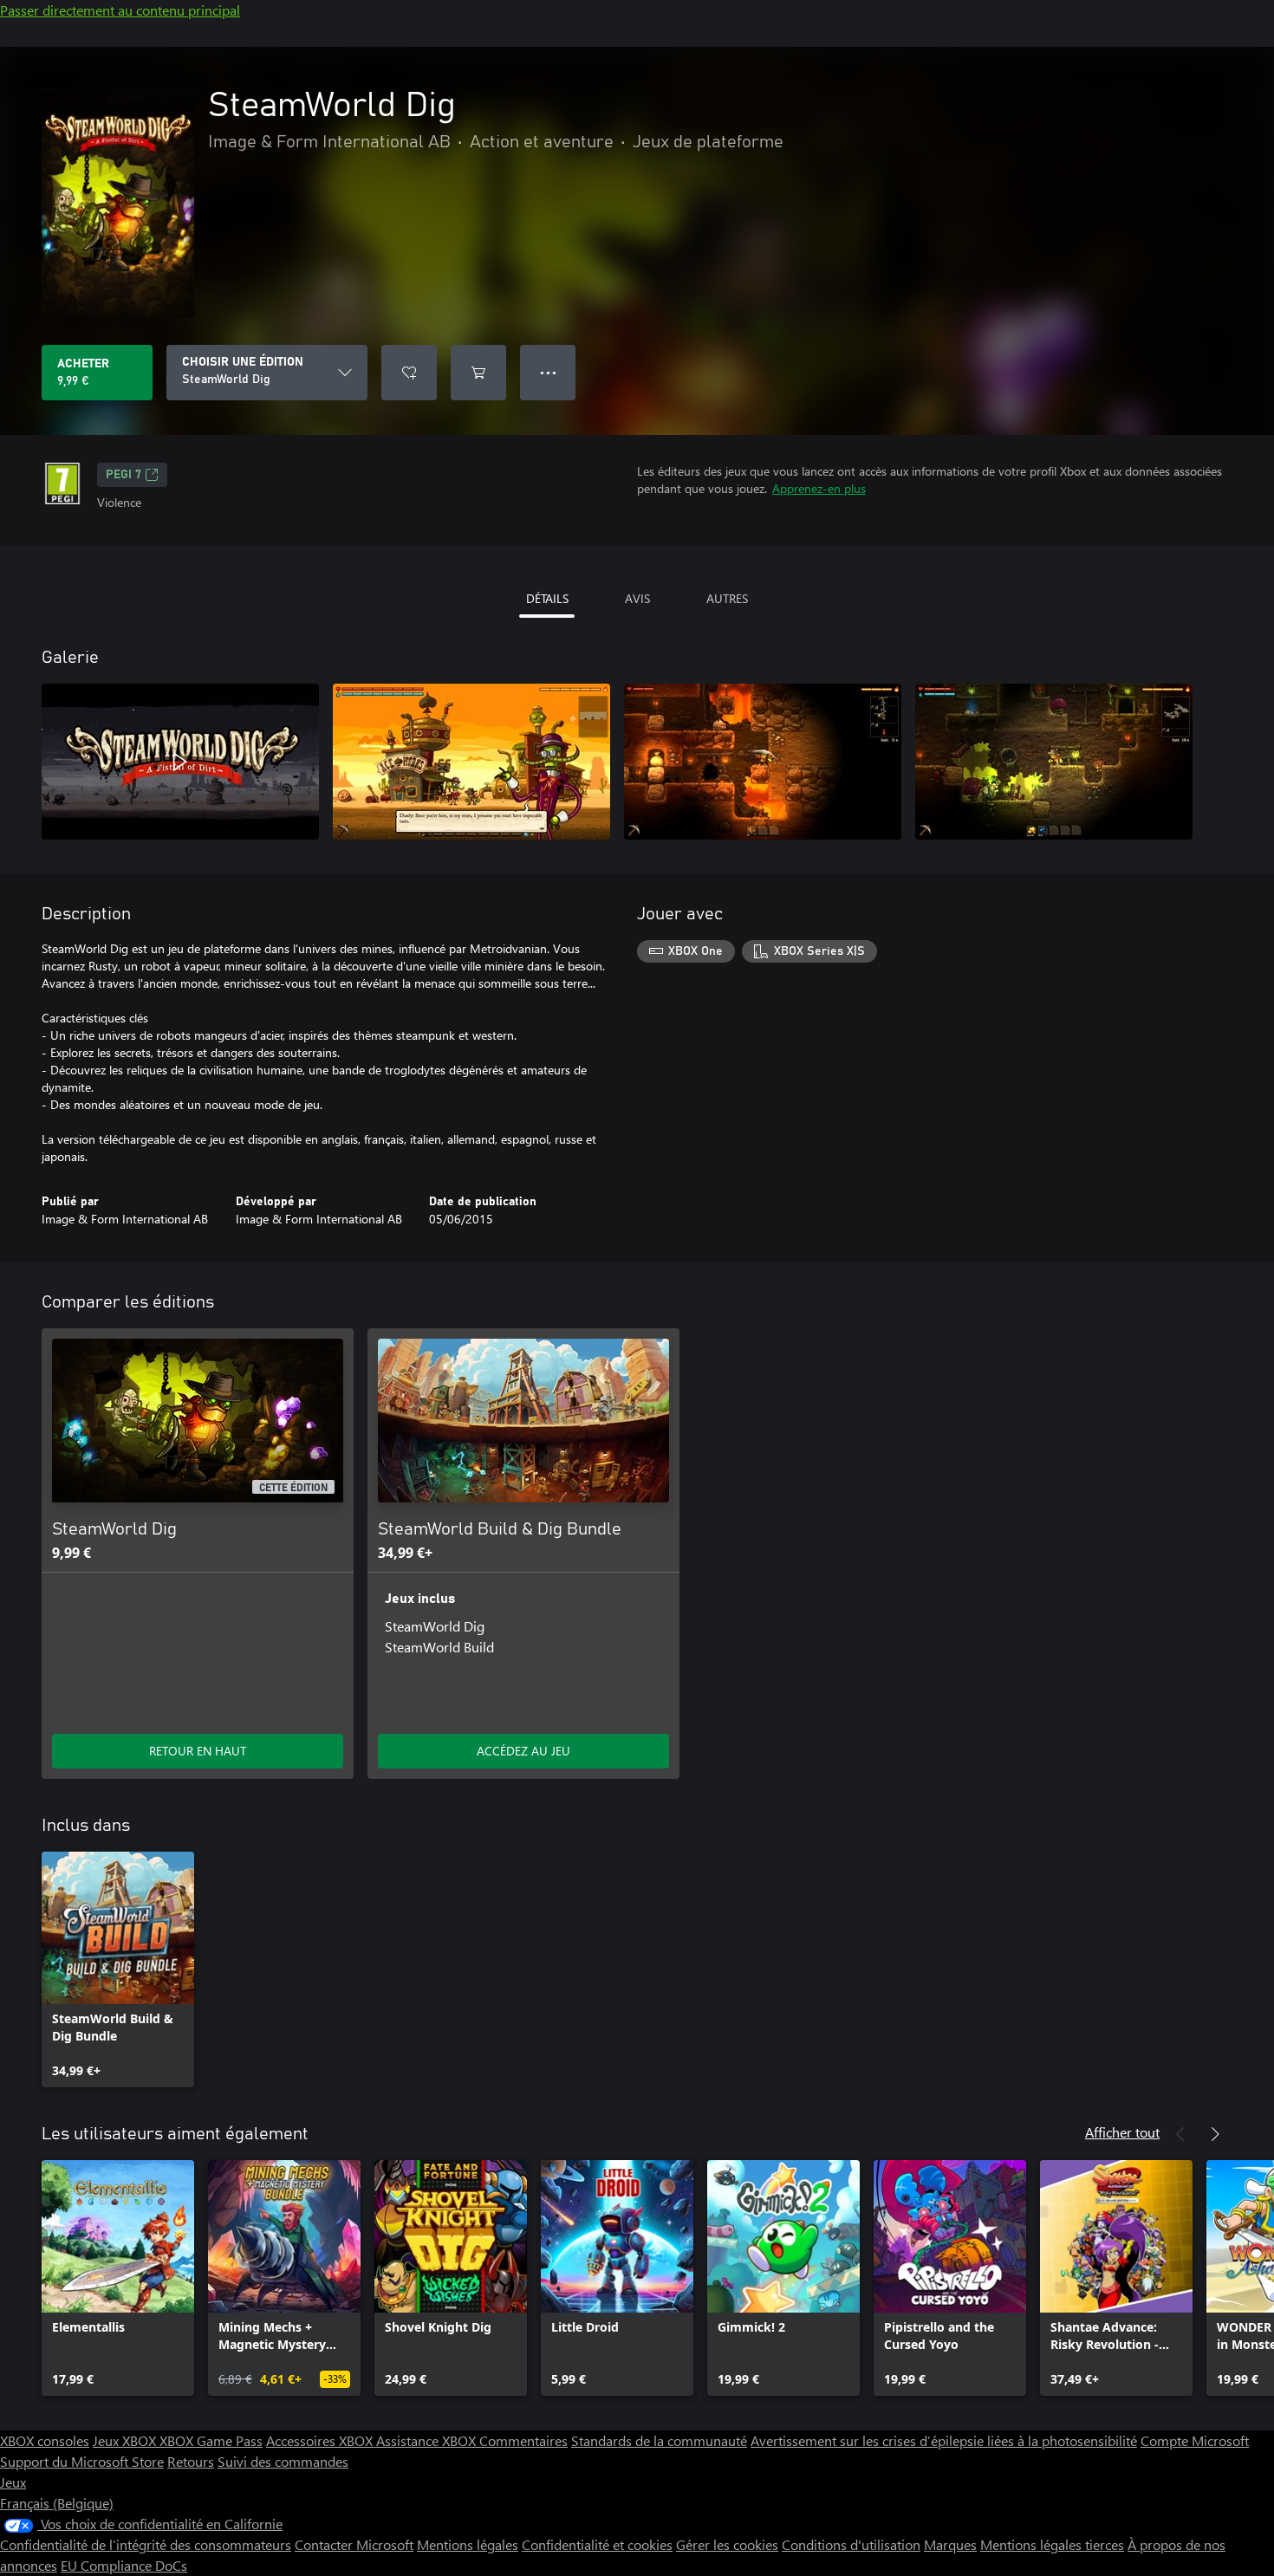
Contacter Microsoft (354, 2544)
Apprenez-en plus (819, 488)
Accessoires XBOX (321, 2440)
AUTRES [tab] (727, 598)
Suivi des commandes (283, 2461)
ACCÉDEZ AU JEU (523, 1751)
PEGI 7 (123, 475)
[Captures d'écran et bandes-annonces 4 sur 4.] (1054, 762)
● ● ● (548, 372)
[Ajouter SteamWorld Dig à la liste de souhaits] (409, 373)
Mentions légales (468, 2544)
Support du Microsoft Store (82, 2461)
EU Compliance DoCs (124, 2565)
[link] (118, 1969)
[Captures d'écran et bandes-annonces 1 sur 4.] (180, 762)
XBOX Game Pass (211, 2440)
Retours (191, 2461)
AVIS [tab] (637, 598)
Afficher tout (1122, 2132)
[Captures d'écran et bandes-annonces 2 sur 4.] (471, 762)
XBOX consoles (45, 2440)
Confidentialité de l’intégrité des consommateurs (146, 2544)
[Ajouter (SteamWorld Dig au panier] (478, 373)
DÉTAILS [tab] (547, 598)
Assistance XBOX (428, 2440)
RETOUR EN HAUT (198, 1751)
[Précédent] (1180, 2134)
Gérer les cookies (727, 2544)
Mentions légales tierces (1052, 2544)
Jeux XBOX (126, 2440)
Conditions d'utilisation (851, 2544)
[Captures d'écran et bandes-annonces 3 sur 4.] (763, 762)
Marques (950, 2544)
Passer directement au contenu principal (120, 10)
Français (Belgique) (57, 2503)
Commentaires (523, 2440)
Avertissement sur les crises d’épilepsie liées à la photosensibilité (944, 2440)
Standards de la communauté (659, 2440)
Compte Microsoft (1195, 2440)
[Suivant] (1215, 2134)
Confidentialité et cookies (597, 2544)
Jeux (13, 2482)
